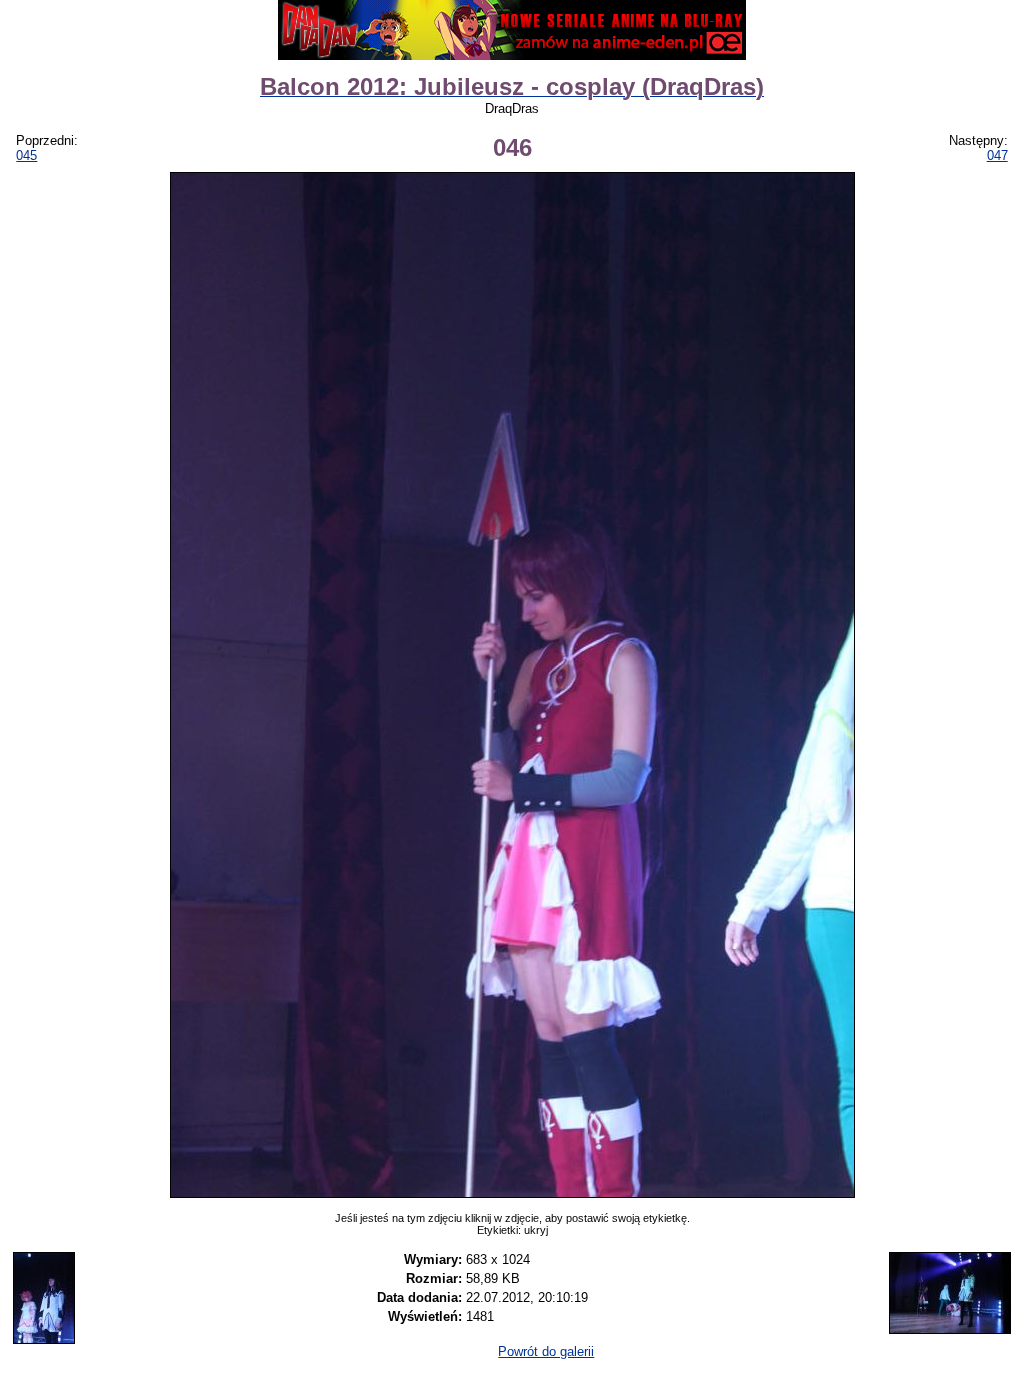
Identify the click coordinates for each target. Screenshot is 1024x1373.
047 (997, 155)
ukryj (536, 1230)
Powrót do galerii (546, 1351)
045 (26, 155)
